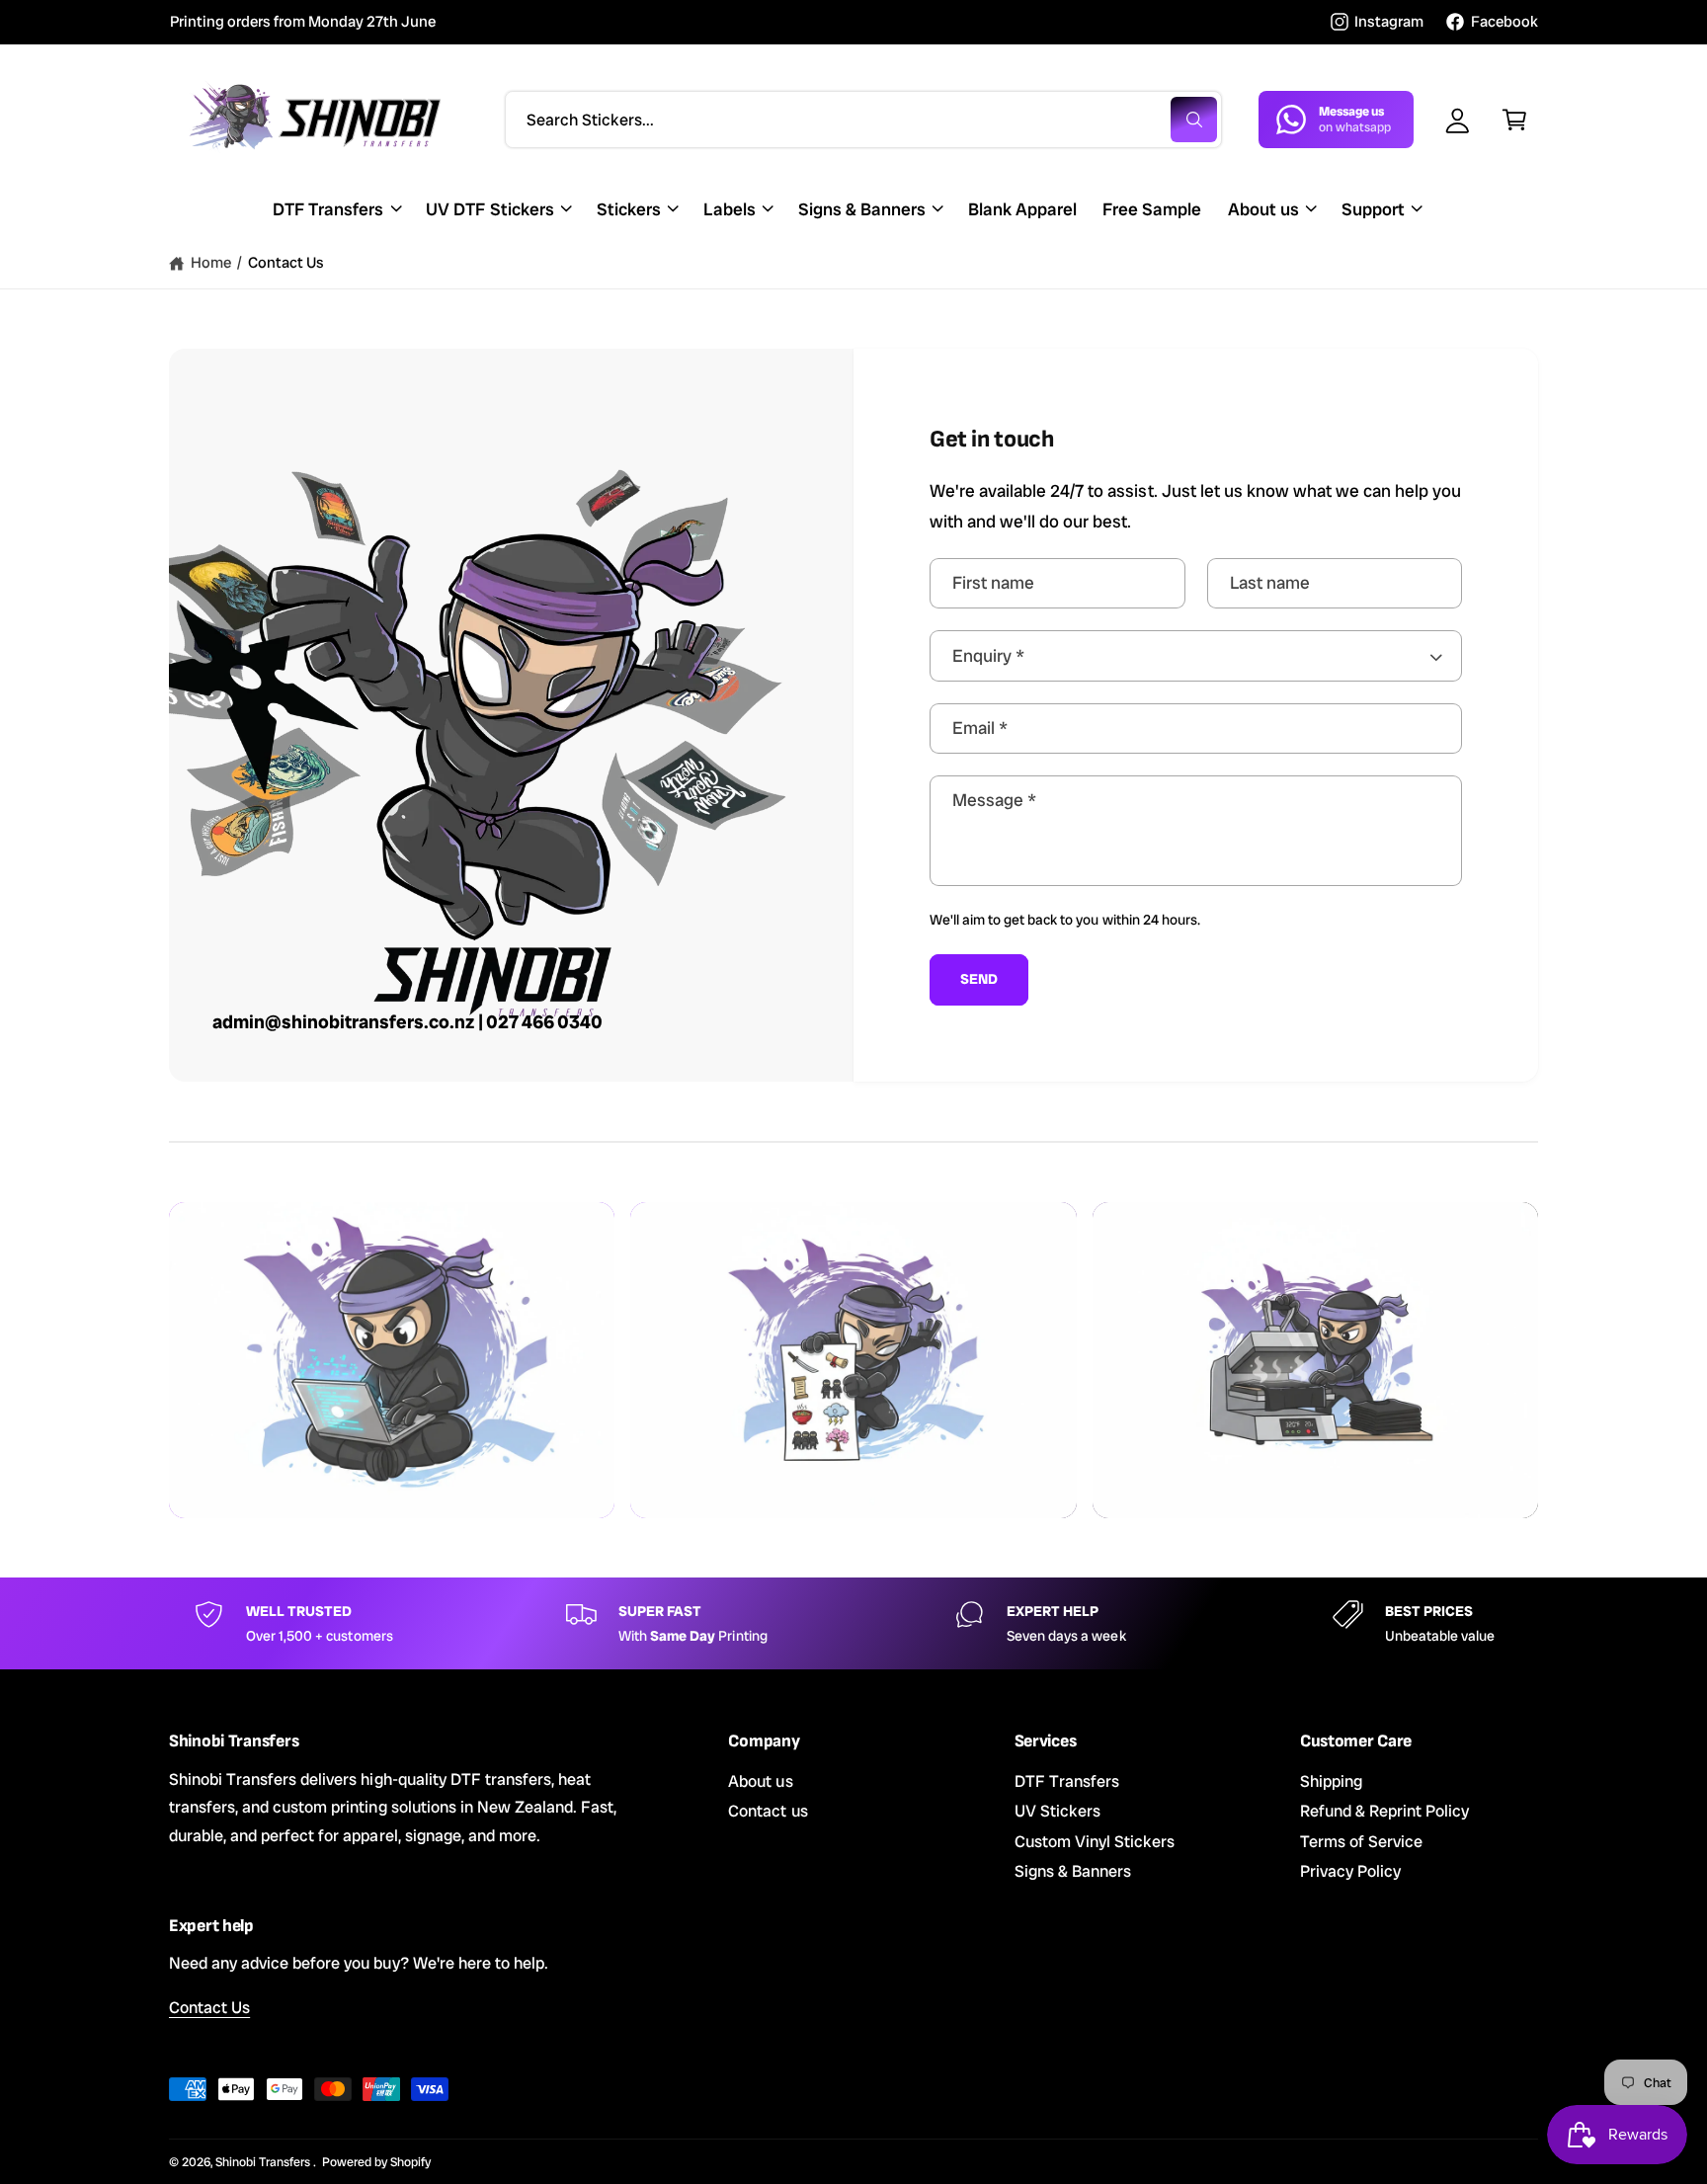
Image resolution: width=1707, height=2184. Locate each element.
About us (1263, 209)
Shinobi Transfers (264, 2162)
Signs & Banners (862, 209)
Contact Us (286, 263)
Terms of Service (1361, 1842)
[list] (853, 1623)
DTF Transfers (328, 209)
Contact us (768, 1811)
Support (1373, 209)
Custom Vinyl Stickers (1095, 1842)
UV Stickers (1057, 1811)
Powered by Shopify (376, 2162)
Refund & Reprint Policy (1384, 1811)
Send (978, 979)
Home (211, 263)
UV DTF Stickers (489, 209)
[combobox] (863, 119)
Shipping (1331, 1781)
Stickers (629, 209)
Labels (730, 209)
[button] (1514, 119)
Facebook (1504, 22)
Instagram (1389, 22)
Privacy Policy (1350, 1871)
